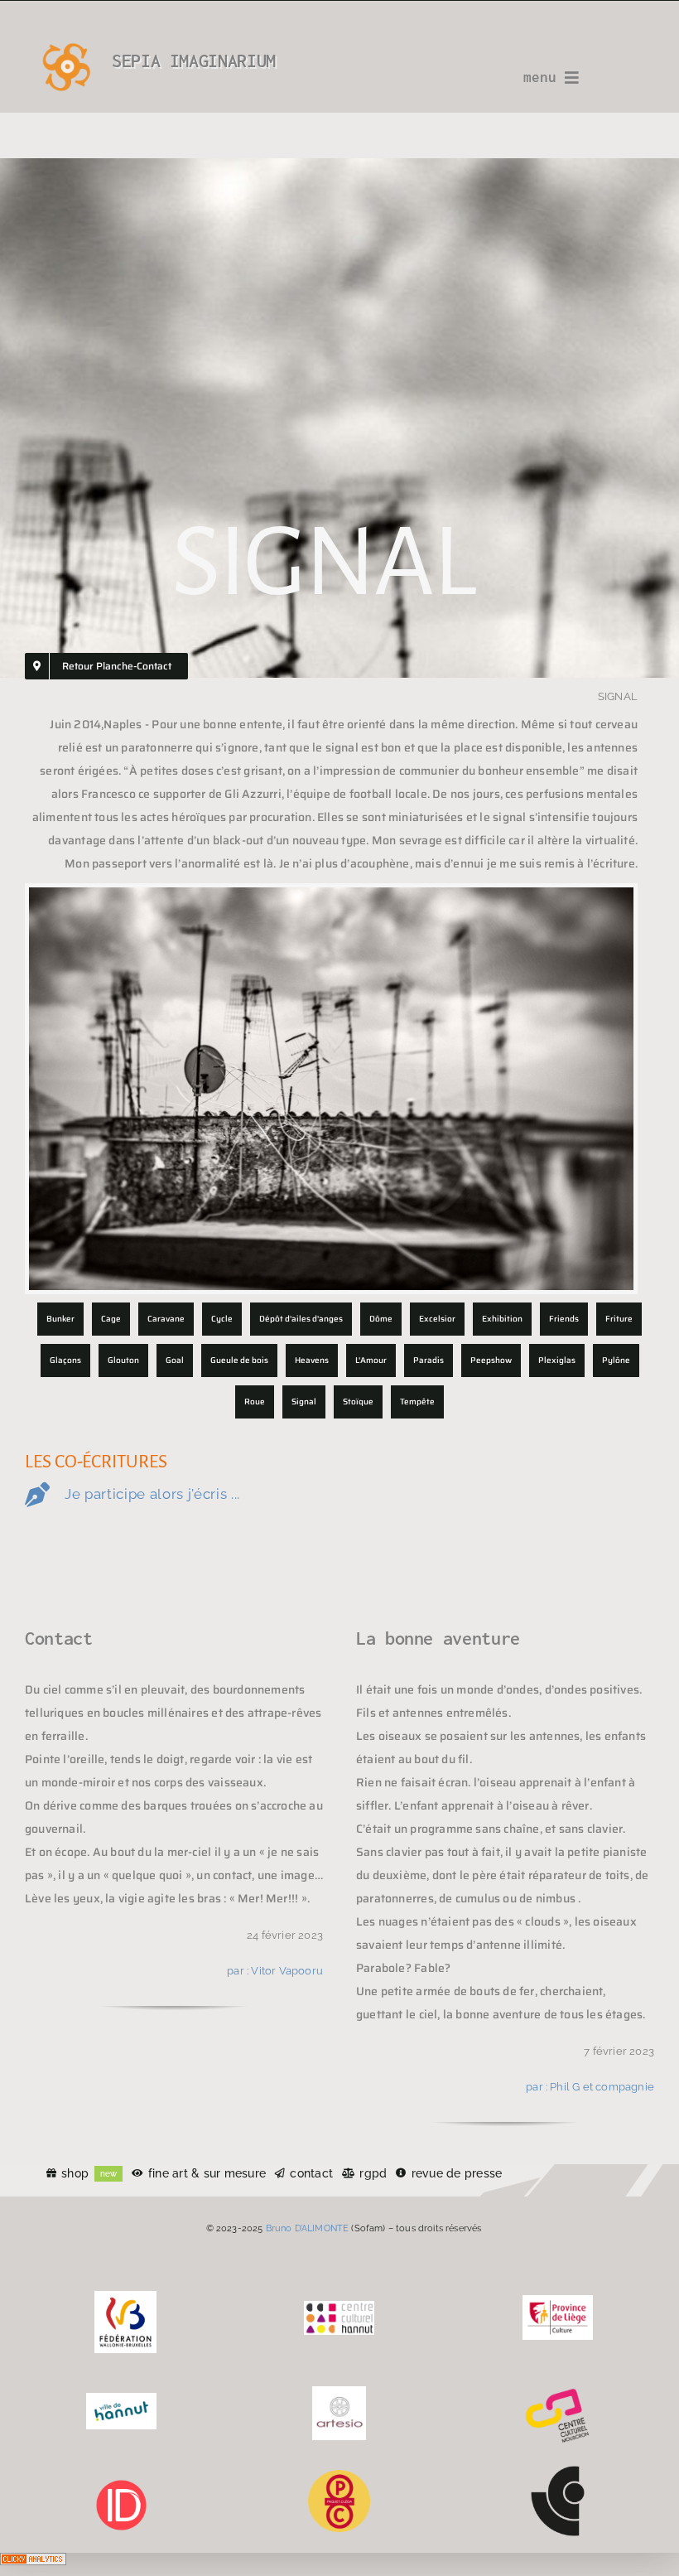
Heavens (312, 1360)
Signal (304, 1402)
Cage (111, 1319)
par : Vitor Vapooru (275, 1971)
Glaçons (65, 1360)
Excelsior (437, 1319)
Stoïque (358, 1402)
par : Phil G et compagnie (590, 2087)
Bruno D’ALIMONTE (308, 2228)
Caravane (166, 1319)
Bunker (60, 1319)
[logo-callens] (558, 2472)
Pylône (616, 1360)
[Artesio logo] (339, 2392)
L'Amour (371, 1360)
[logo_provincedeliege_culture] (558, 2301)
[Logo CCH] (339, 2307)
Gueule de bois (239, 1360)
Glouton (123, 1360)
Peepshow (491, 1360)
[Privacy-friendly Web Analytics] (33, 2564)
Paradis (429, 1360)
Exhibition (502, 1319)
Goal (175, 1360)
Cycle (222, 1319)
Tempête (417, 1402)
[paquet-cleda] (339, 2476)
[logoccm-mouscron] (557, 2392)
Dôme (381, 1319)
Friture (619, 1319)
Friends (564, 1319)
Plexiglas (557, 1360)
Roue (255, 1402)
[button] (339, 1495)
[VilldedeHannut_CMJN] (121, 2399)
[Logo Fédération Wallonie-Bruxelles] (125, 2297)
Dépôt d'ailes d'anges (301, 1319)
